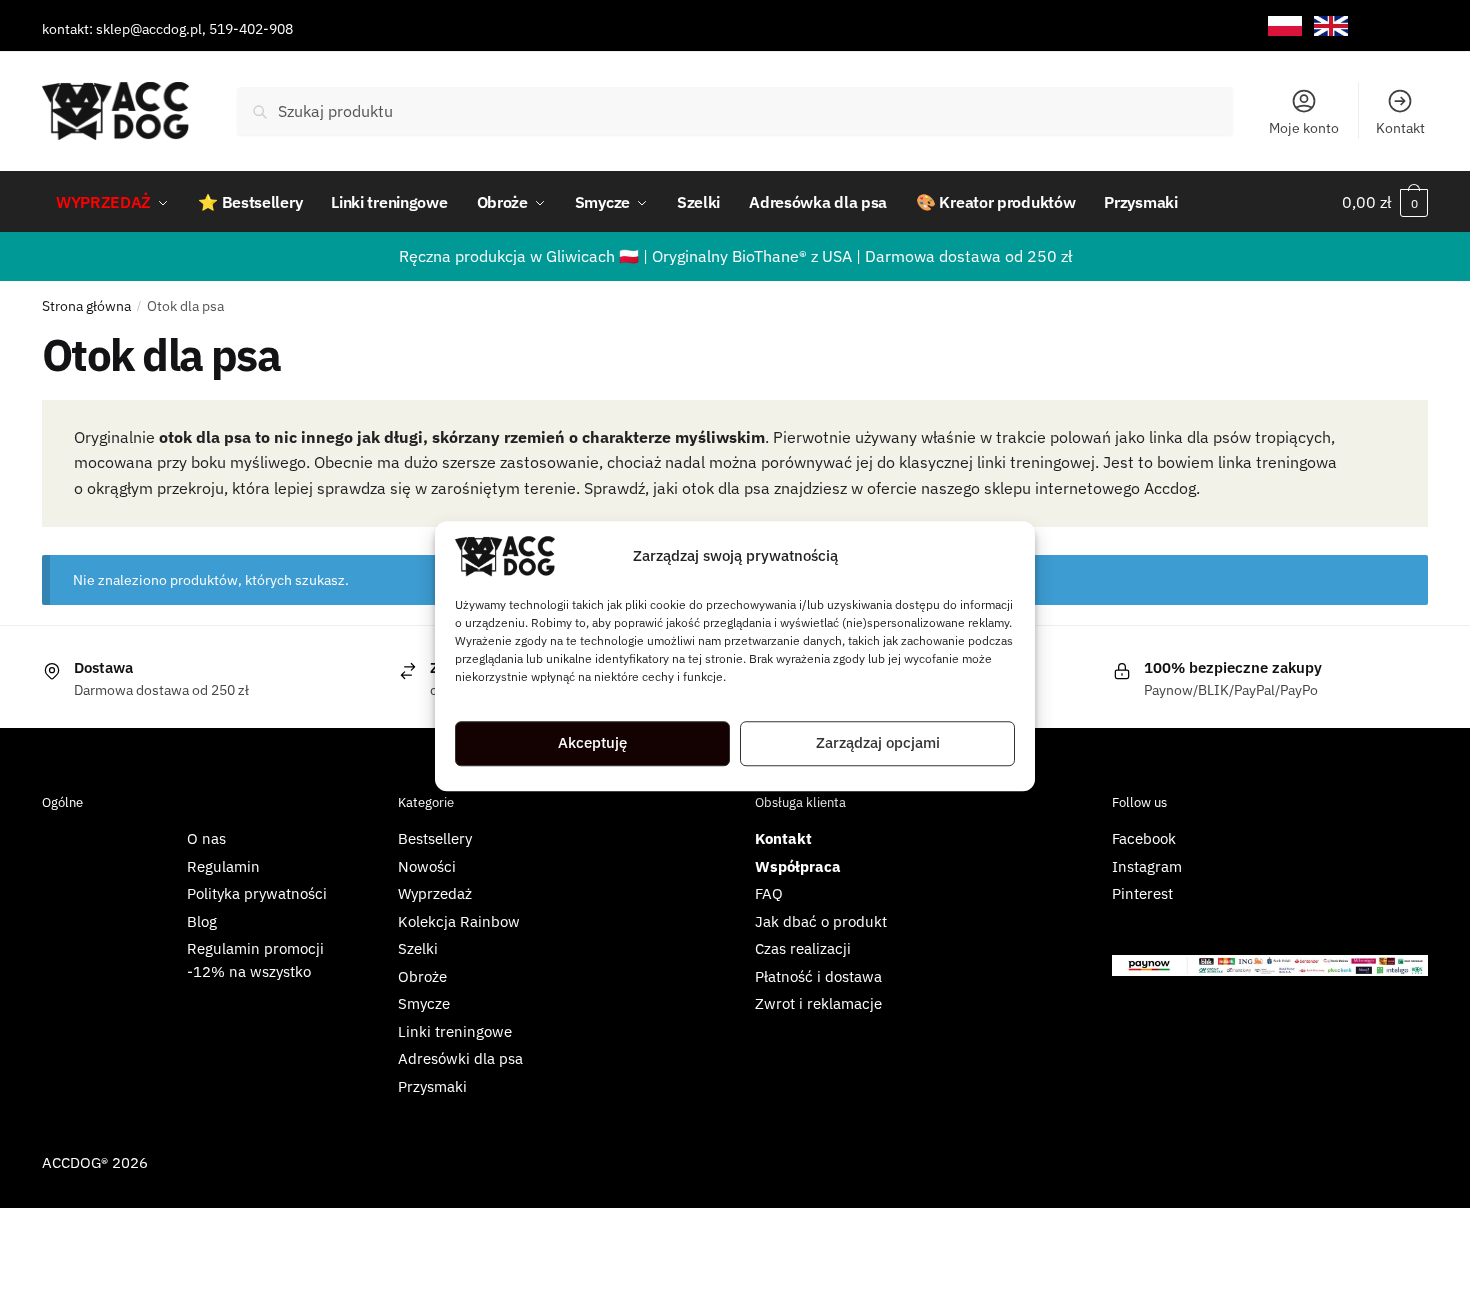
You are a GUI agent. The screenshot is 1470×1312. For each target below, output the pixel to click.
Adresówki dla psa (460, 1058)
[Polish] (1285, 26)
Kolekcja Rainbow (459, 921)
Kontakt (1400, 128)
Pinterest (1142, 893)
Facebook (1144, 838)
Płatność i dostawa (818, 976)
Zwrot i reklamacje (818, 1003)
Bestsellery (435, 838)
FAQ (769, 893)
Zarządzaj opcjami (878, 742)
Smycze (424, 1003)
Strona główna (86, 306)
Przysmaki (432, 1086)
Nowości (427, 866)
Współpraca (798, 866)
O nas (206, 838)
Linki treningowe (455, 1031)
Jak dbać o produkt (821, 921)
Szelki (418, 948)
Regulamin (223, 866)
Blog (202, 921)
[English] (1331, 26)
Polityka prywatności (257, 893)
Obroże (422, 976)
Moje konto (1304, 128)
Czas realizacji (803, 948)
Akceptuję (592, 742)
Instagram (1147, 866)
